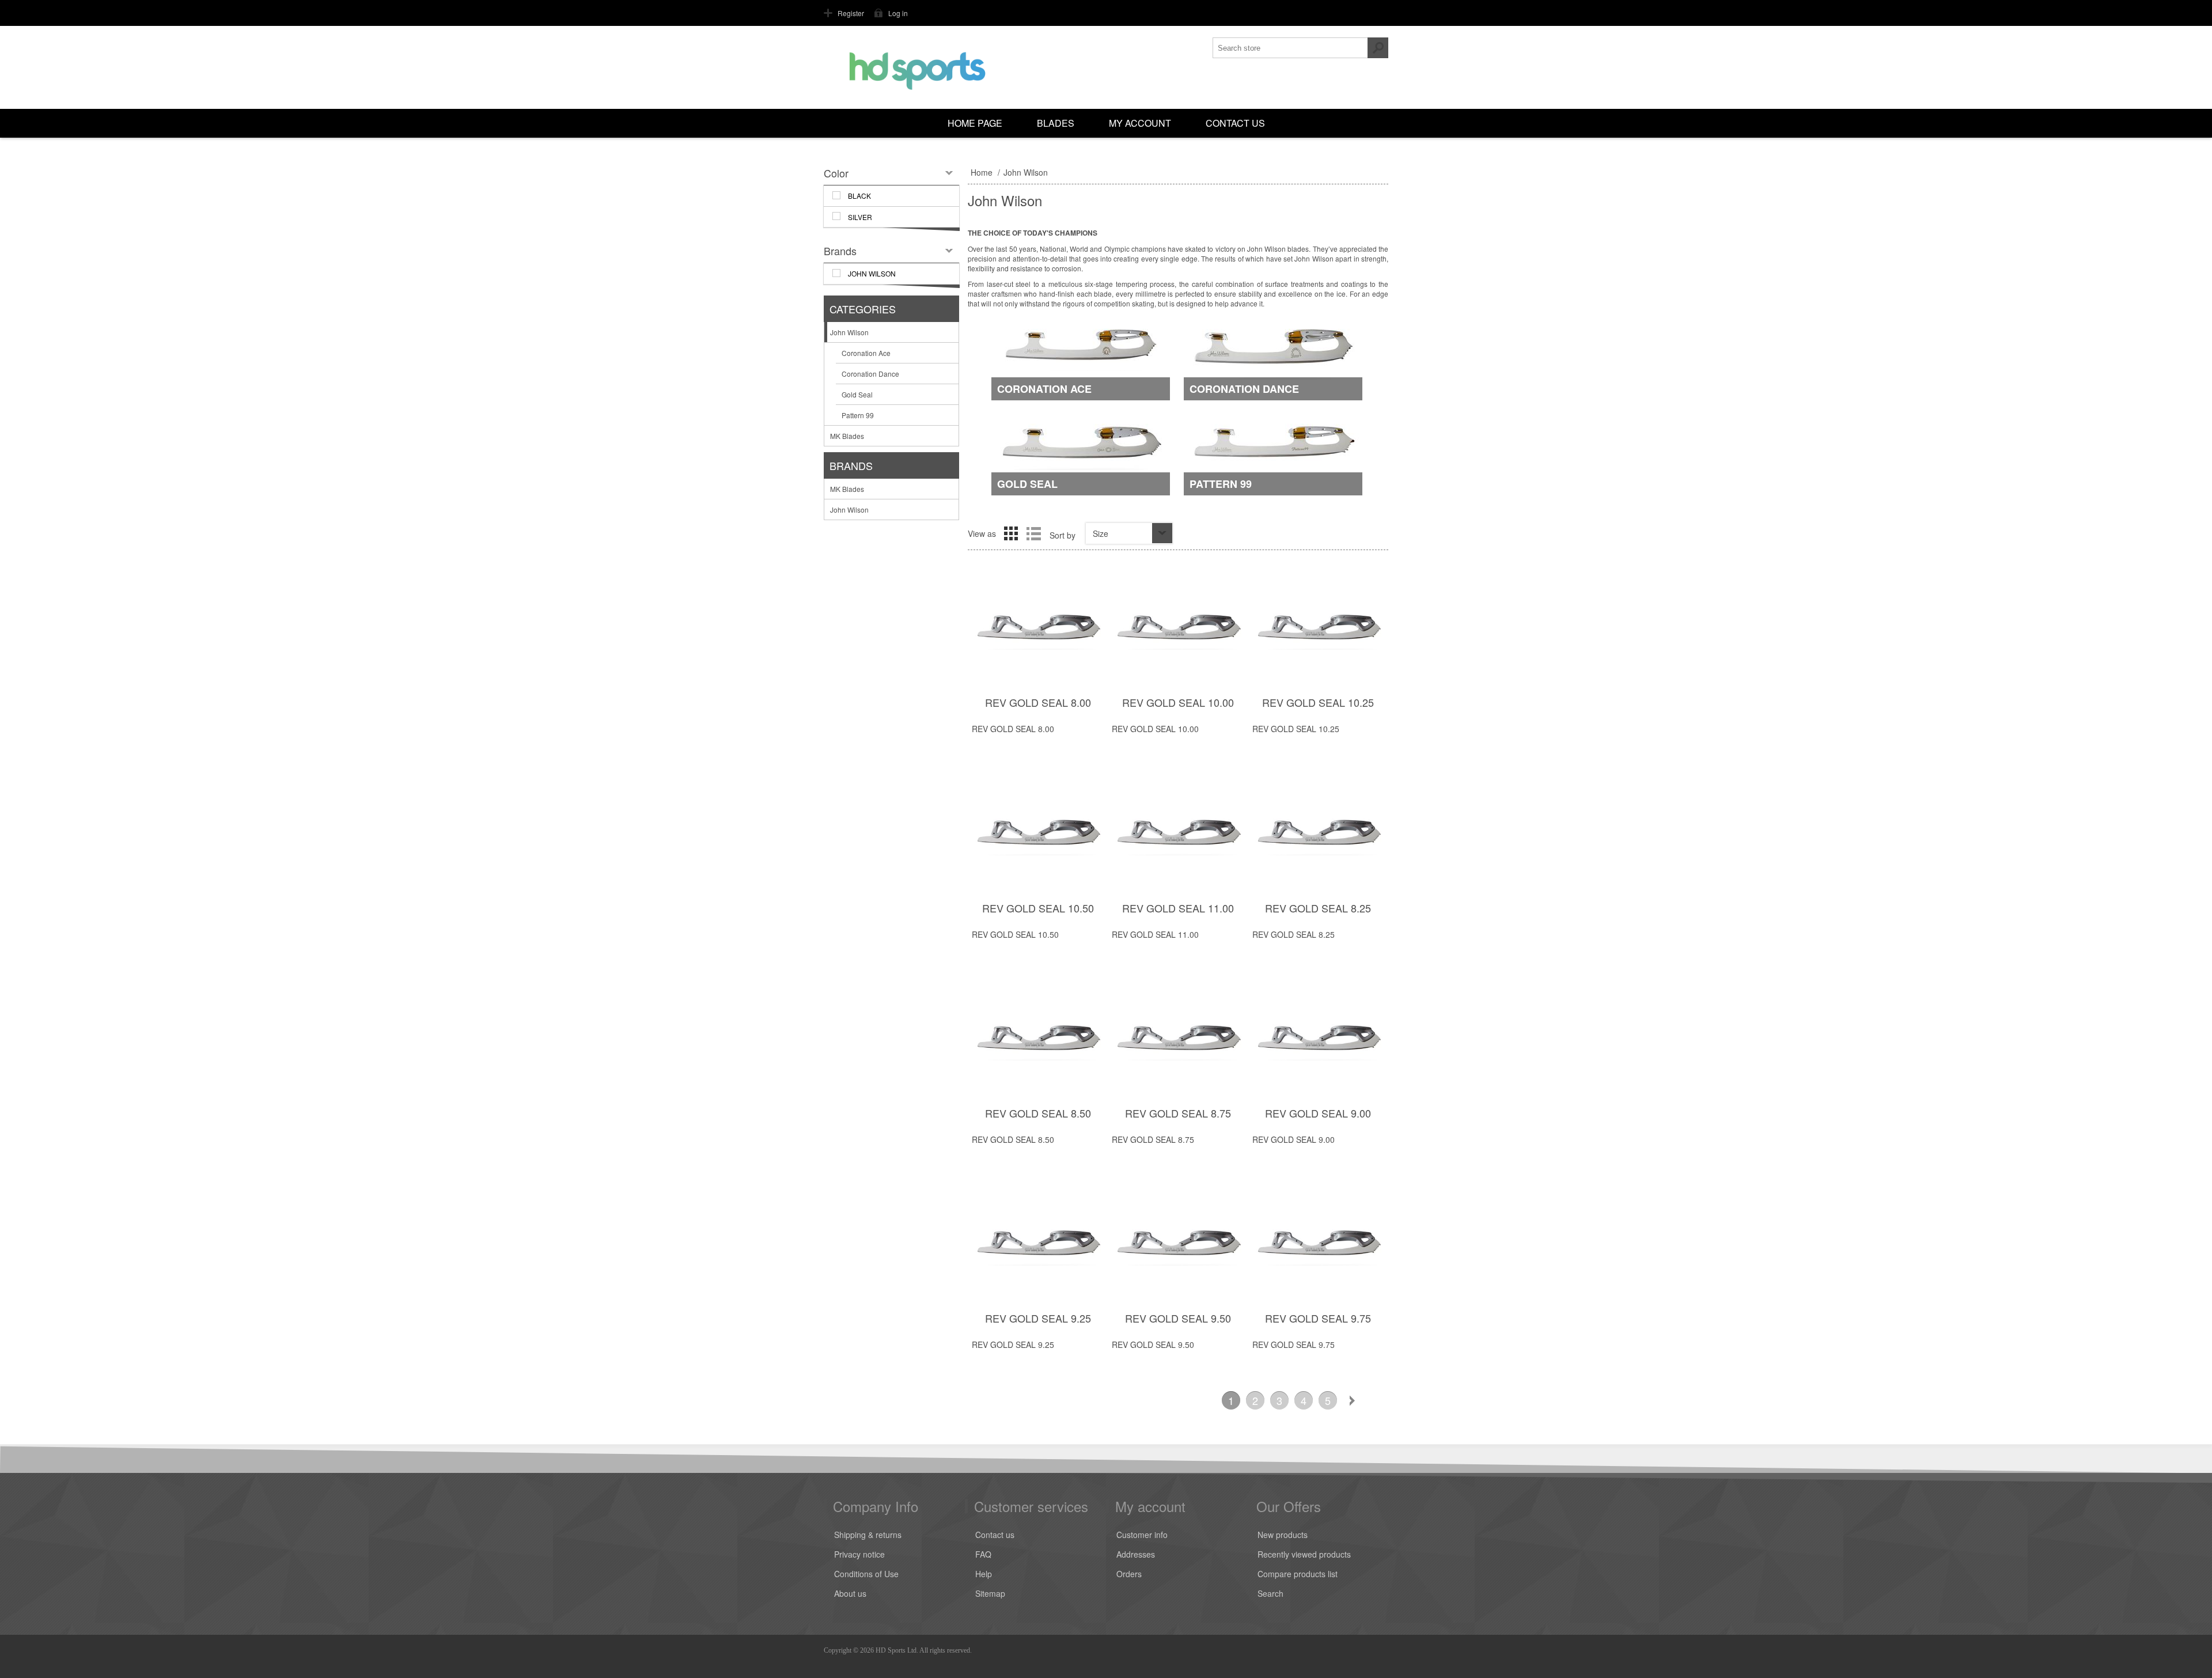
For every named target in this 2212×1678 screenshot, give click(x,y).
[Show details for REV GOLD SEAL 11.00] (1178, 834)
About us (850, 1593)
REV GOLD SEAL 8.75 (1178, 1113)
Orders (1129, 1574)
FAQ (983, 1554)
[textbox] (1290, 48)
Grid (1011, 533)
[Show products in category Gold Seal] (1081, 455)
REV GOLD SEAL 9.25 (1038, 1318)
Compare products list (1298, 1574)
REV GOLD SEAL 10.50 (1038, 908)
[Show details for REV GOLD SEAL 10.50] (1038, 834)
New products (1283, 1535)
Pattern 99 (1221, 484)
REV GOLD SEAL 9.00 (1318, 1113)
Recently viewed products (1304, 1554)
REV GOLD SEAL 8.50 (1038, 1113)
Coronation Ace (1044, 389)
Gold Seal (1027, 484)
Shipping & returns (868, 1535)
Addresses (1136, 1554)
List (1033, 533)
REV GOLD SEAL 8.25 (1318, 908)
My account (1140, 123)
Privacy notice (859, 1554)
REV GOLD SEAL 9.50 (1178, 1318)
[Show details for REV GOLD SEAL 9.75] (1318, 1245)
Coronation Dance (1244, 389)
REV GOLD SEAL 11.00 (1178, 908)
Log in (898, 13)
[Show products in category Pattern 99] (1273, 455)
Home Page (975, 123)
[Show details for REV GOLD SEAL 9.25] (1038, 1245)
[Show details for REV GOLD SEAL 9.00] (1318, 1039)
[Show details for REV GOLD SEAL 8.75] (1178, 1039)
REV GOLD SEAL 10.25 (1318, 702)
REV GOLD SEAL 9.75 (1318, 1318)
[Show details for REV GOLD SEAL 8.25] (1318, 834)
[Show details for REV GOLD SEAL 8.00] (1038, 629)
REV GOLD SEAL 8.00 (1038, 702)
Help (984, 1574)
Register (851, 13)
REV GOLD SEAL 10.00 (1178, 702)
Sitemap (990, 1593)
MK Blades (847, 436)
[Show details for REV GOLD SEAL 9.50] (1178, 1245)
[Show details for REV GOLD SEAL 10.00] (1178, 629)
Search (1270, 1593)
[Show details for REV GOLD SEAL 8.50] (1038, 1039)
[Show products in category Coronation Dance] (1273, 360)
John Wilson (849, 332)
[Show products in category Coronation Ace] (1081, 360)
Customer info (1142, 1535)
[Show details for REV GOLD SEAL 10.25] (1318, 629)
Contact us (1235, 123)
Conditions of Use (866, 1574)
